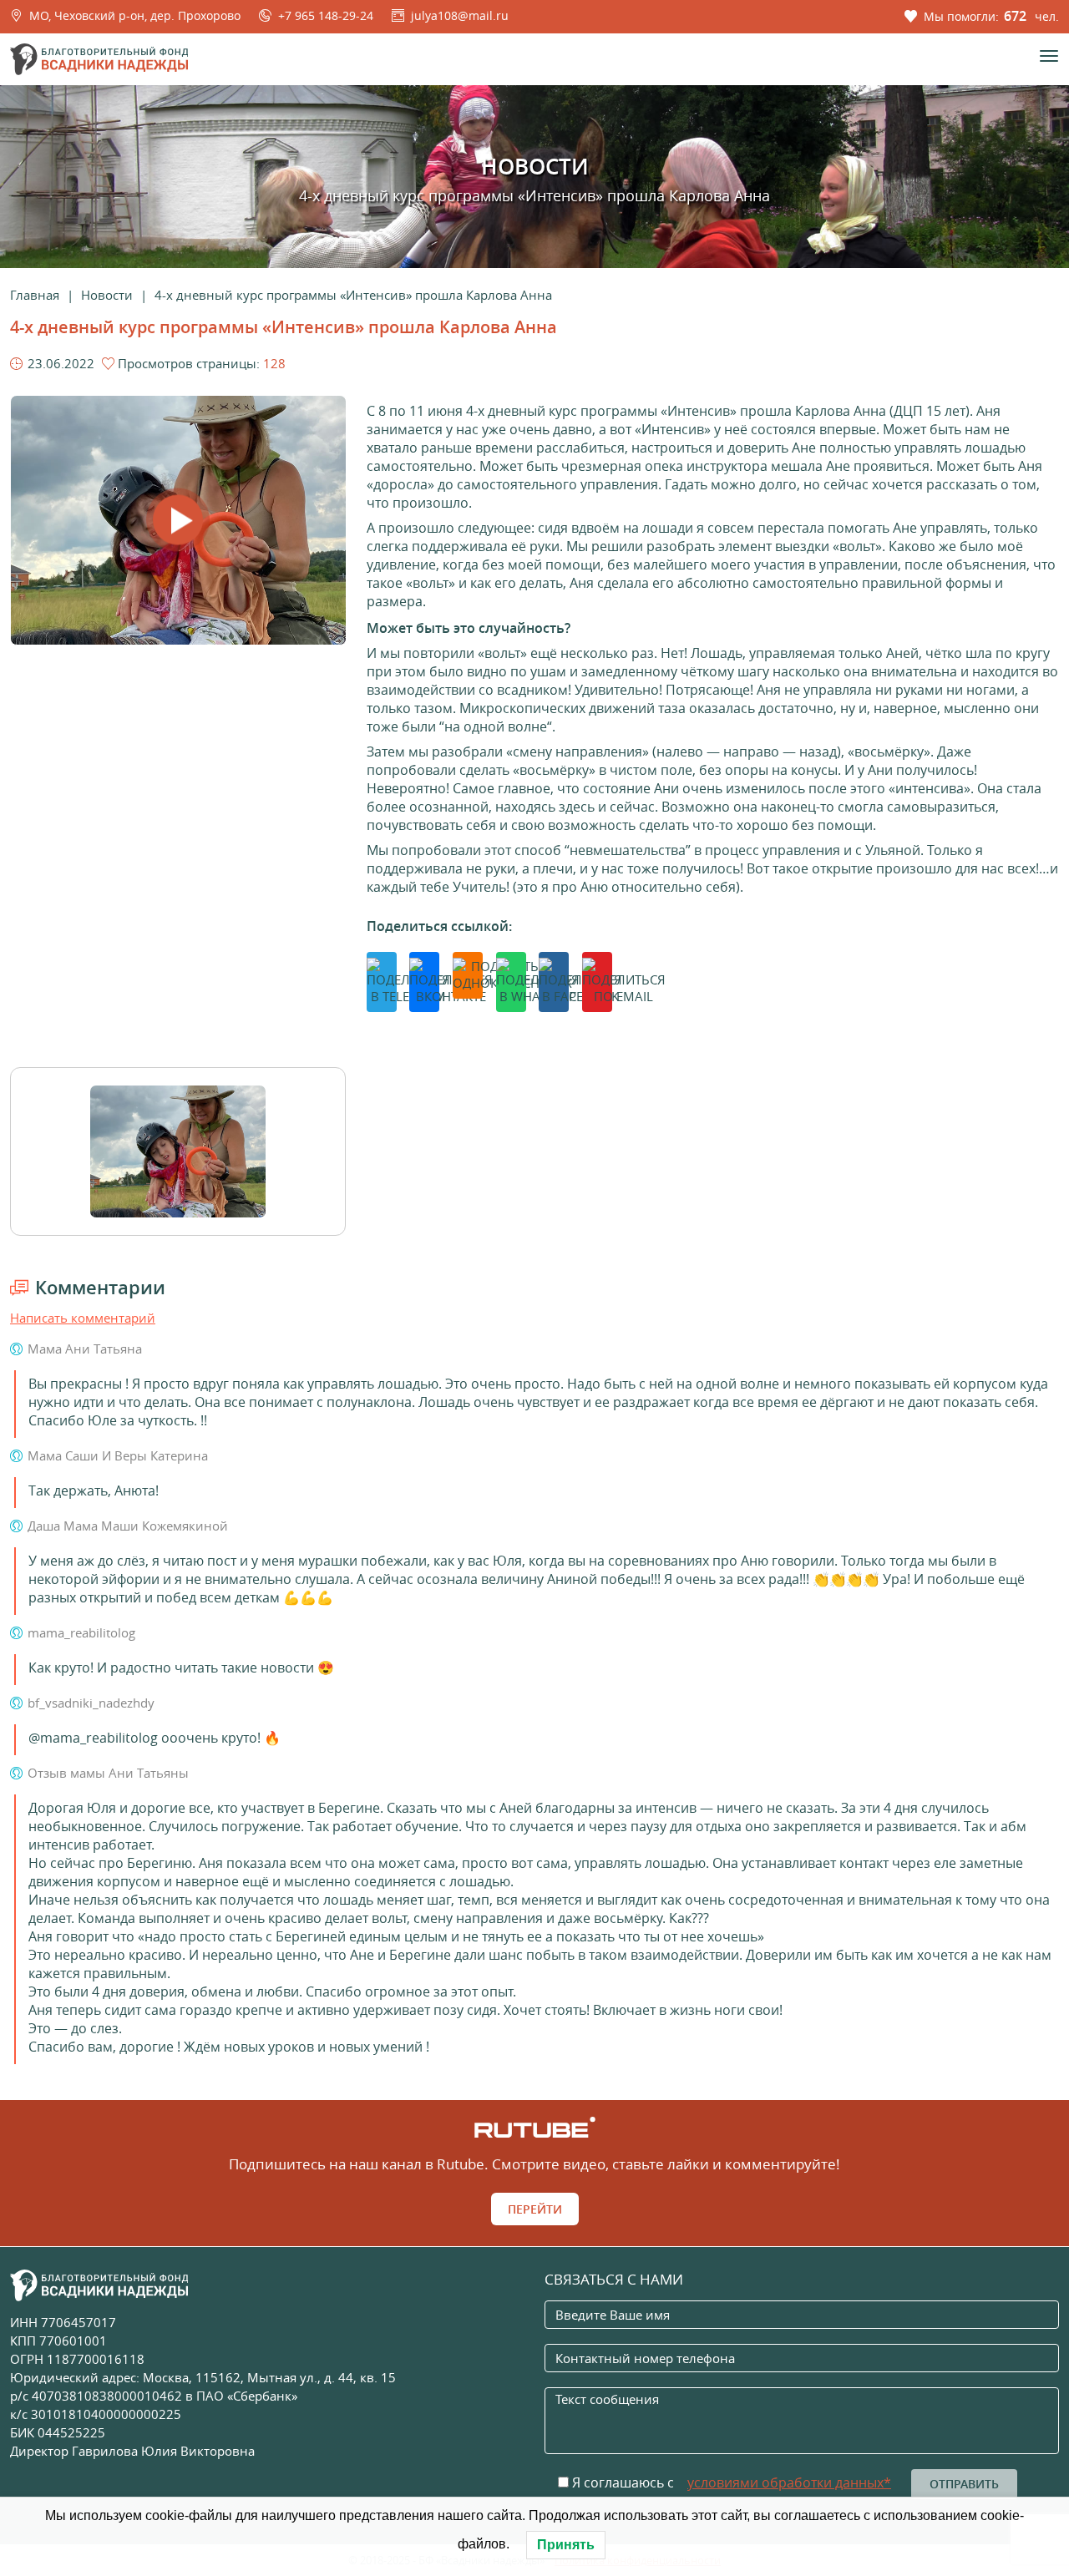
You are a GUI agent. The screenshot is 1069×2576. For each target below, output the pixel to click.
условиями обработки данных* (789, 2482)
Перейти (535, 2209)
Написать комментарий (83, 1318)
